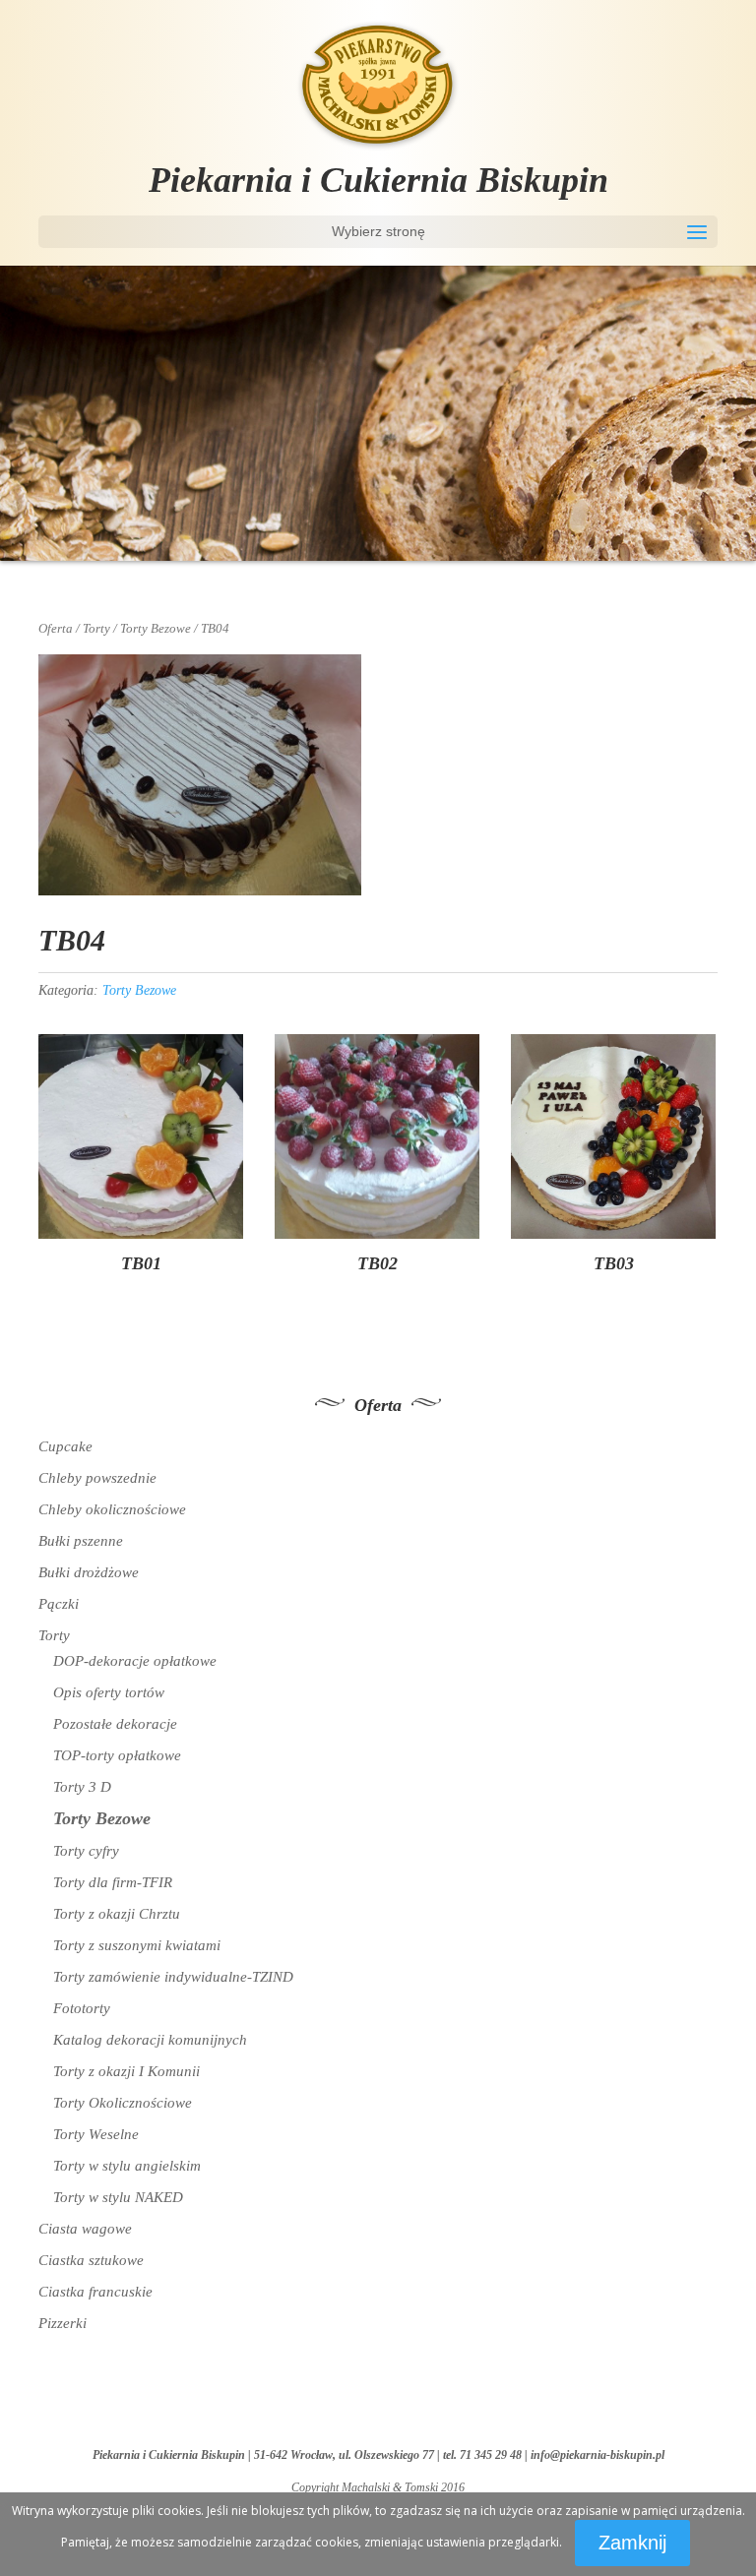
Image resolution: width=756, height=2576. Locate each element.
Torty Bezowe (156, 629)
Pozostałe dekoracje (115, 1724)
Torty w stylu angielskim (127, 2166)
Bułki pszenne (81, 1541)
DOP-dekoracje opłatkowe (135, 1661)
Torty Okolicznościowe (123, 2103)
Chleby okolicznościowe (112, 1509)
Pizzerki (63, 2323)
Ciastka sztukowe (91, 2260)
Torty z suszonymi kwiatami (137, 1945)
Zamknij (632, 2543)
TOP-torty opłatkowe (117, 1755)
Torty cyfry (86, 1851)
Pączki (59, 1604)
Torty (96, 629)
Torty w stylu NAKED (118, 2197)
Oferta (56, 629)
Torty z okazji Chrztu (117, 1914)
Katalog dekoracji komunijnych (150, 2040)
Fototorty (82, 2008)
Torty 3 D (82, 1787)
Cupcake (65, 1446)
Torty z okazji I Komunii (126, 2071)
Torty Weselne (96, 2134)
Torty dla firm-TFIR (113, 1882)
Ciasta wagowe (85, 2229)
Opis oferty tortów (109, 1692)
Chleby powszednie (97, 1478)
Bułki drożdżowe (89, 1572)
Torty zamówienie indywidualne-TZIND (173, 1977)
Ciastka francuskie (95, 2292)
